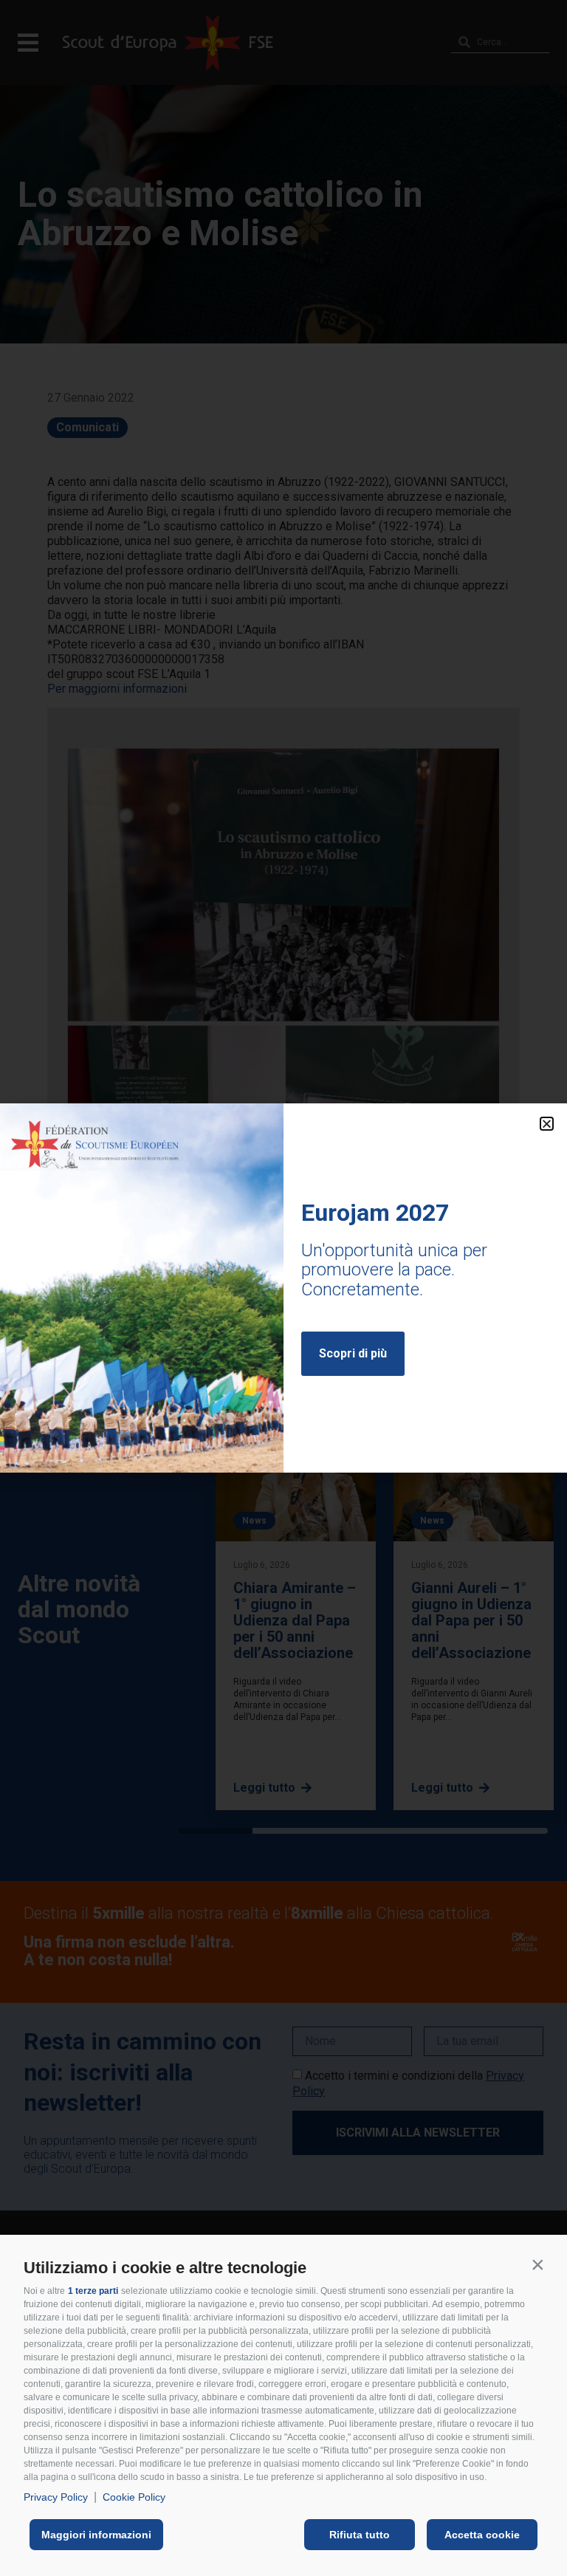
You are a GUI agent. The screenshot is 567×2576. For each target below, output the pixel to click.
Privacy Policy (56, 2497)
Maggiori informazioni (96, 2535)
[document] (283, 1288)
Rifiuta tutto (360, 2535)
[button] (537, 2264)
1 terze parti (93, 2291)
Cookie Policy (134, 2497)
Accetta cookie (482, 2535)
